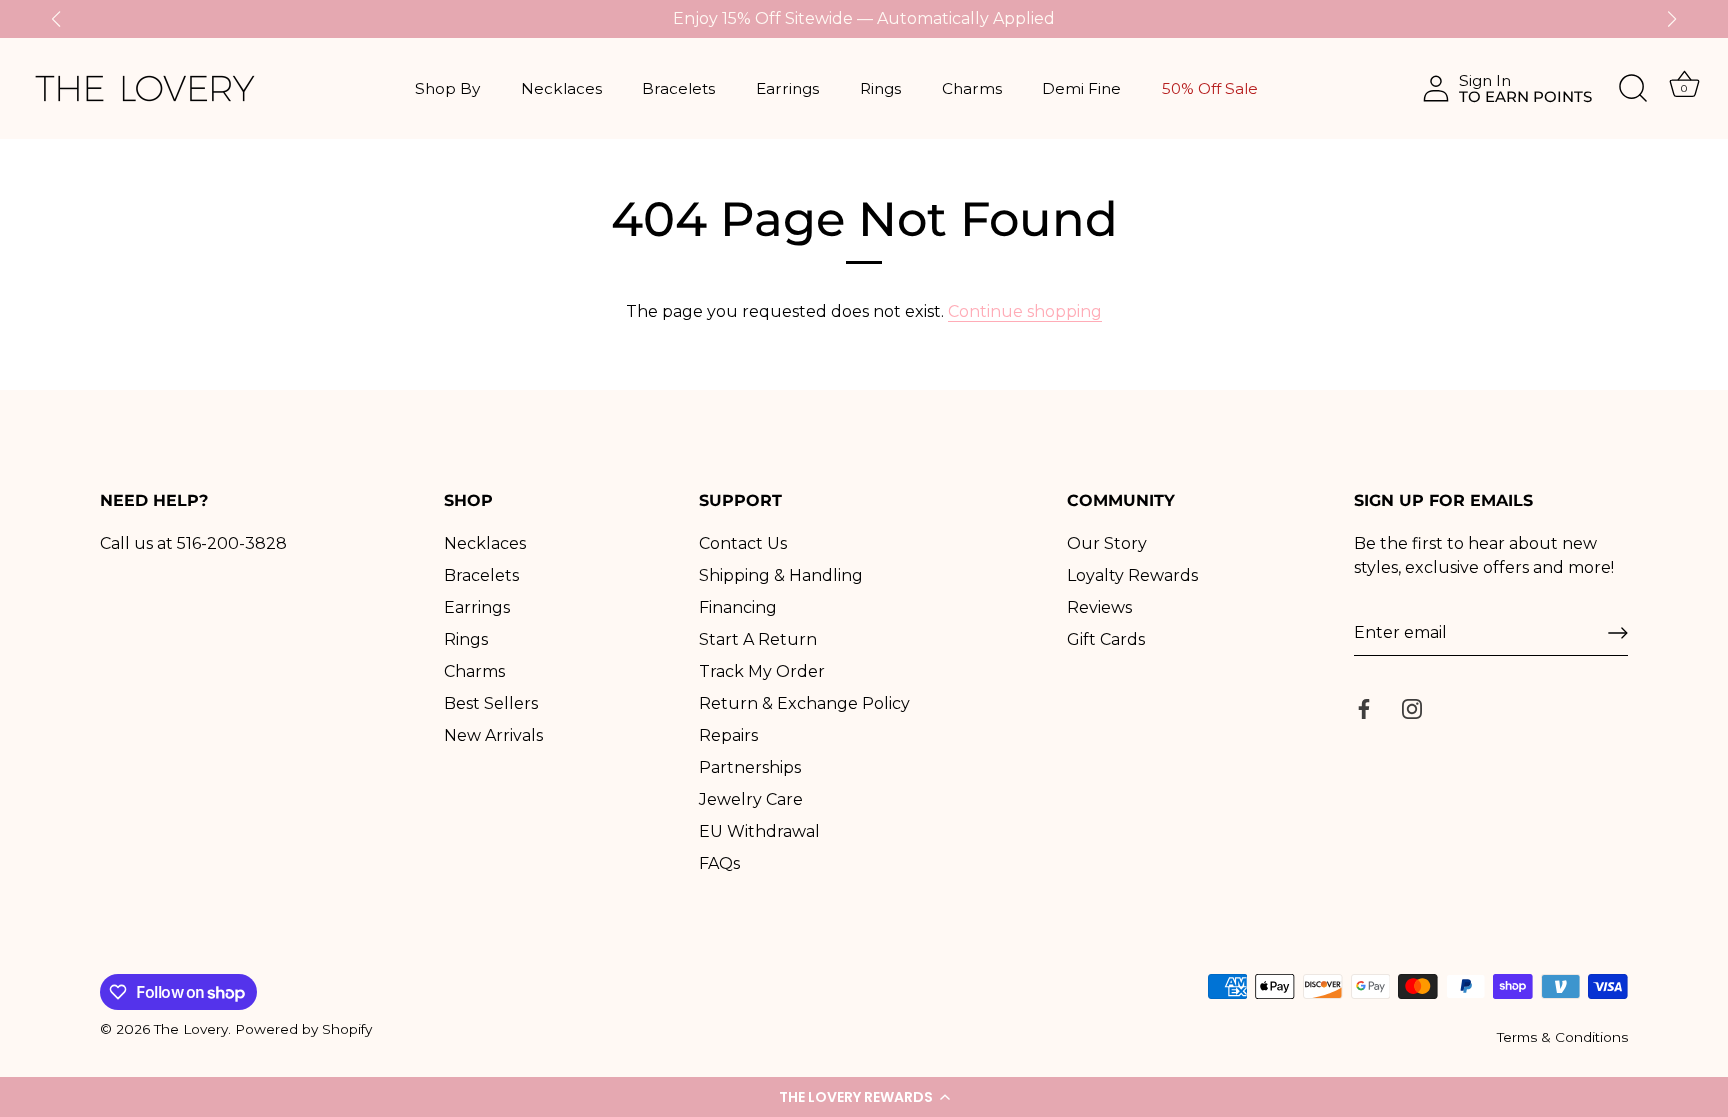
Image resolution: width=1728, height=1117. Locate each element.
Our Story (1107, 543)
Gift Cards (1106, 639)
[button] (864, 1097)
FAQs (719, 863)
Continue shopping (1025, 311)
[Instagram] (1412, 707)
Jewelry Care (751, 799)
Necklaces (561, 88)
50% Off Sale (1210, 88)
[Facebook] (1364, 707)
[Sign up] (1618, 633)
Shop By (447, 88)
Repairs (728, 735)
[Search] (1633, 89)
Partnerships (750, 767)
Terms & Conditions (1562, 1037)
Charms (972, 88)
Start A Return (758, 639)
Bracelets (678, 88)
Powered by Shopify (303, 1029)
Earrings (787, 88)
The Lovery (191, 1029)
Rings (880, 88)
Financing (738, 607)
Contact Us (743, 543)
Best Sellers (491, 703)
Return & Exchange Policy (804, 703)
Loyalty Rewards (1132, 575)
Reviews (1099, 607)
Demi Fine (1081, 88)
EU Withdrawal (759, 831)
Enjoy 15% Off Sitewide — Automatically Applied (864, 18)
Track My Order (762, 671)
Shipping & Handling (781, 575)
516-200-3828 (232, 543)
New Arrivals (493, 735)
